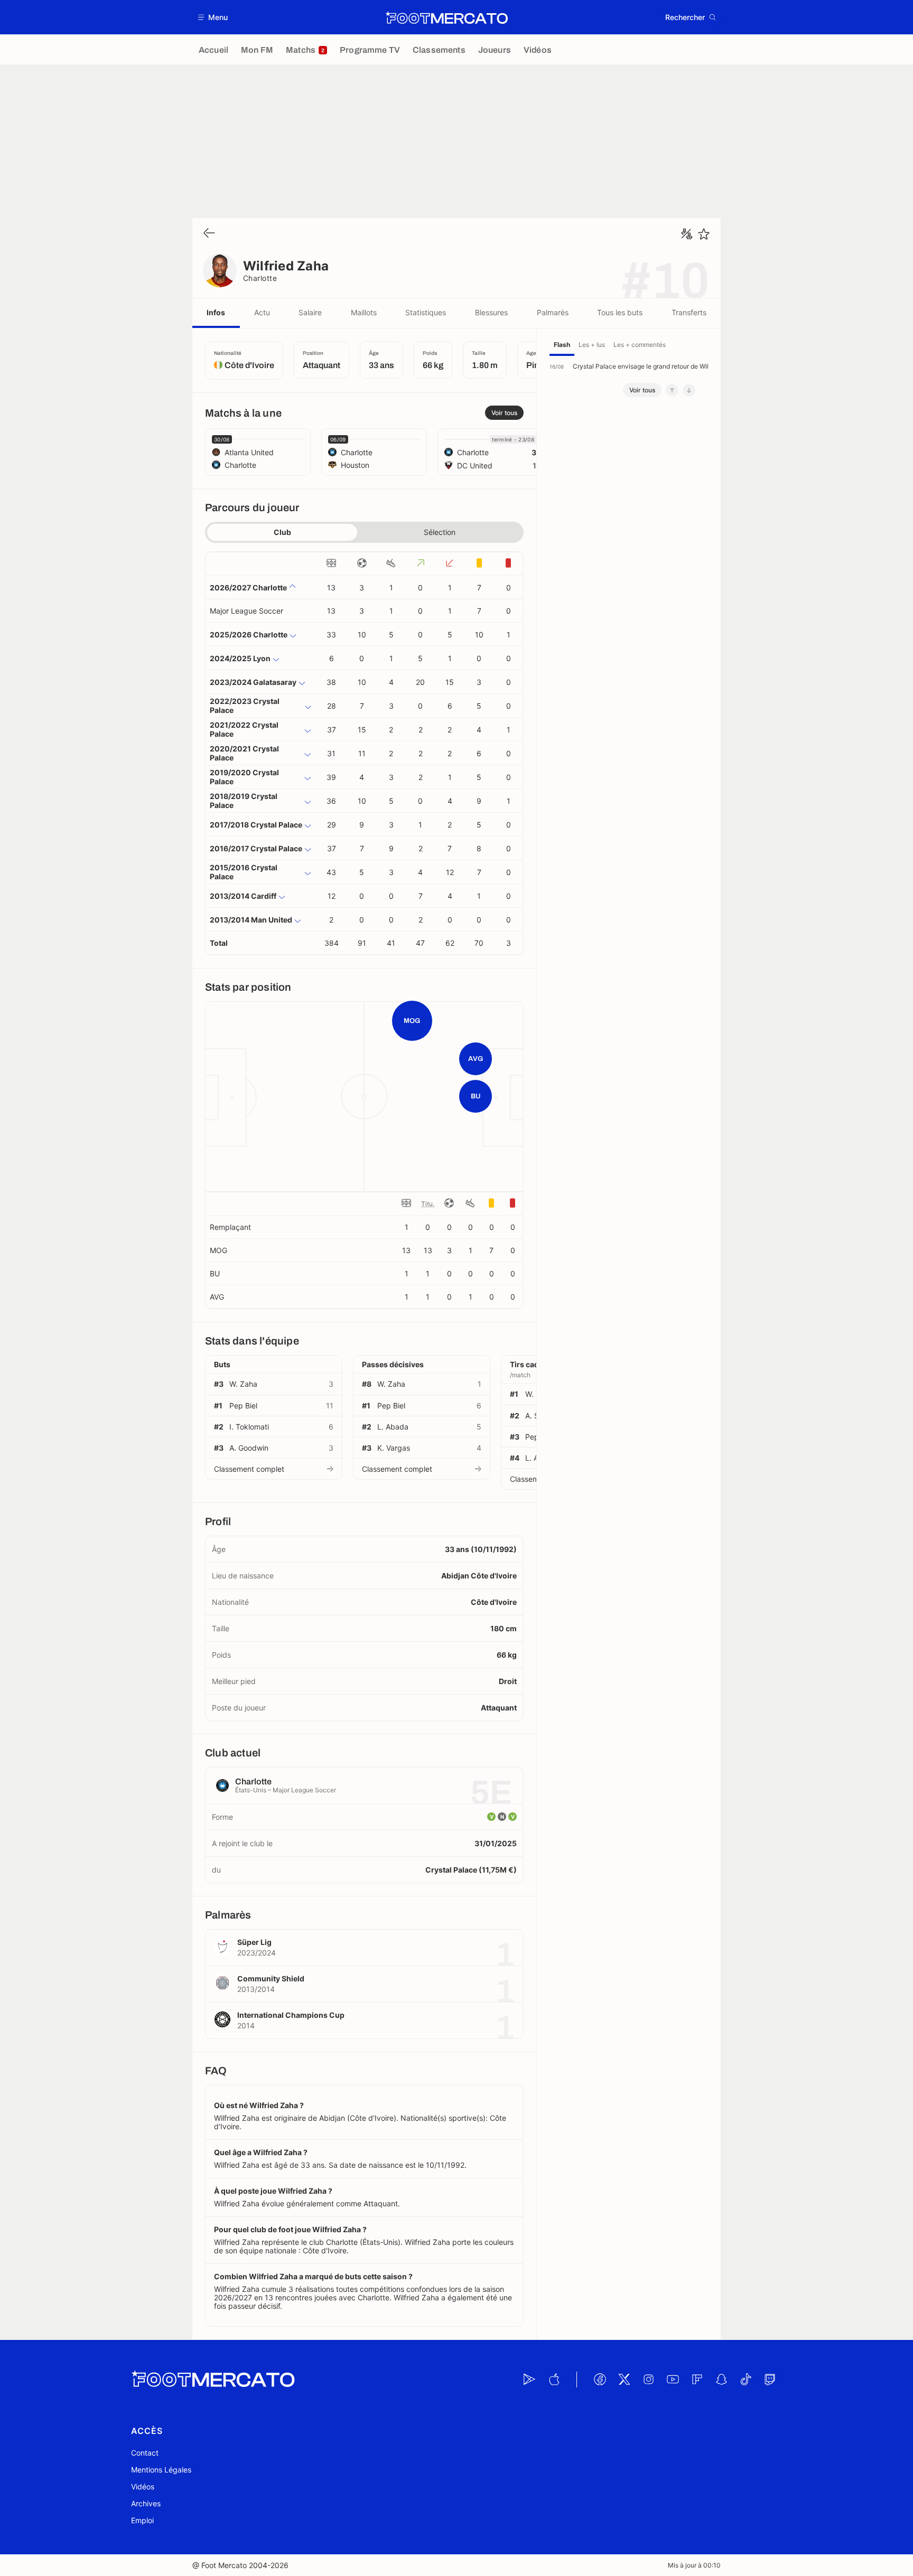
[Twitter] (624, 2380)
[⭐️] (704, 234)
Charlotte (260, 278)
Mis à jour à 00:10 (694, 2565)
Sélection (440, 532)
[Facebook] (600, 2380)
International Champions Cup (291, 2015)
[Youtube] (673, 2380)
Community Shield (271, 1978)
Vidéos (143, 2486)
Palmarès (553, 312)
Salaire (310, 312)
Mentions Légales (161, 2470)
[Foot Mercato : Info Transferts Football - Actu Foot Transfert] (446, 17)
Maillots (364, 312)
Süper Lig (254, 1942)
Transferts (689, 312)
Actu (262, 312)
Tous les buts (620, 312)
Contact (145, 2453)
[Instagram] (648, 2380)
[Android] (529, 2380)
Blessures (491, 312)
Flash (562, 345)
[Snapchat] (721, 2380)
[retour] (209, 234)
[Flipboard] (697, 2380)
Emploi (142, 2520)
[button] (213, 17)
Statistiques (426, 312)
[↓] (689, 390)
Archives (146, 2503)
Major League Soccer (246, 611)
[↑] (672, 390)
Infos (216, 312)
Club (282, 532)
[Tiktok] (746, 2380)
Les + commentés (640, 345)
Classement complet (249, 1469)
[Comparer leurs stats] (687, 234)
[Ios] (554, 2380)
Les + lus (592, 345)
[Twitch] (770, 2380)
